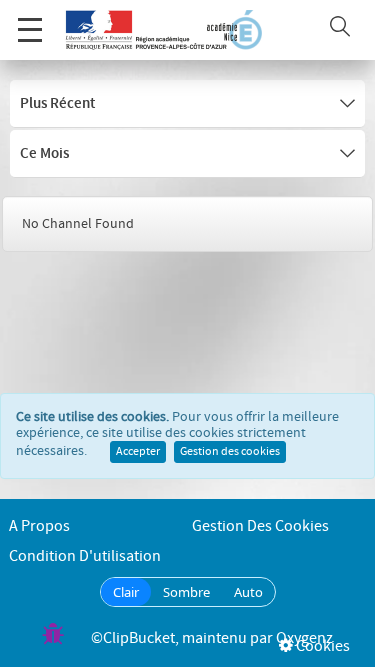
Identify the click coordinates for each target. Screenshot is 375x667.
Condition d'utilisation (85, 556)
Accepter (138, 452)
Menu (30, 30)
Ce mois (44, 154)
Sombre (186, 592)
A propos (39, 526)
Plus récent (57, 104)
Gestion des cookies (230, 452)
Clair (126, 592)
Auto (248, 592)
